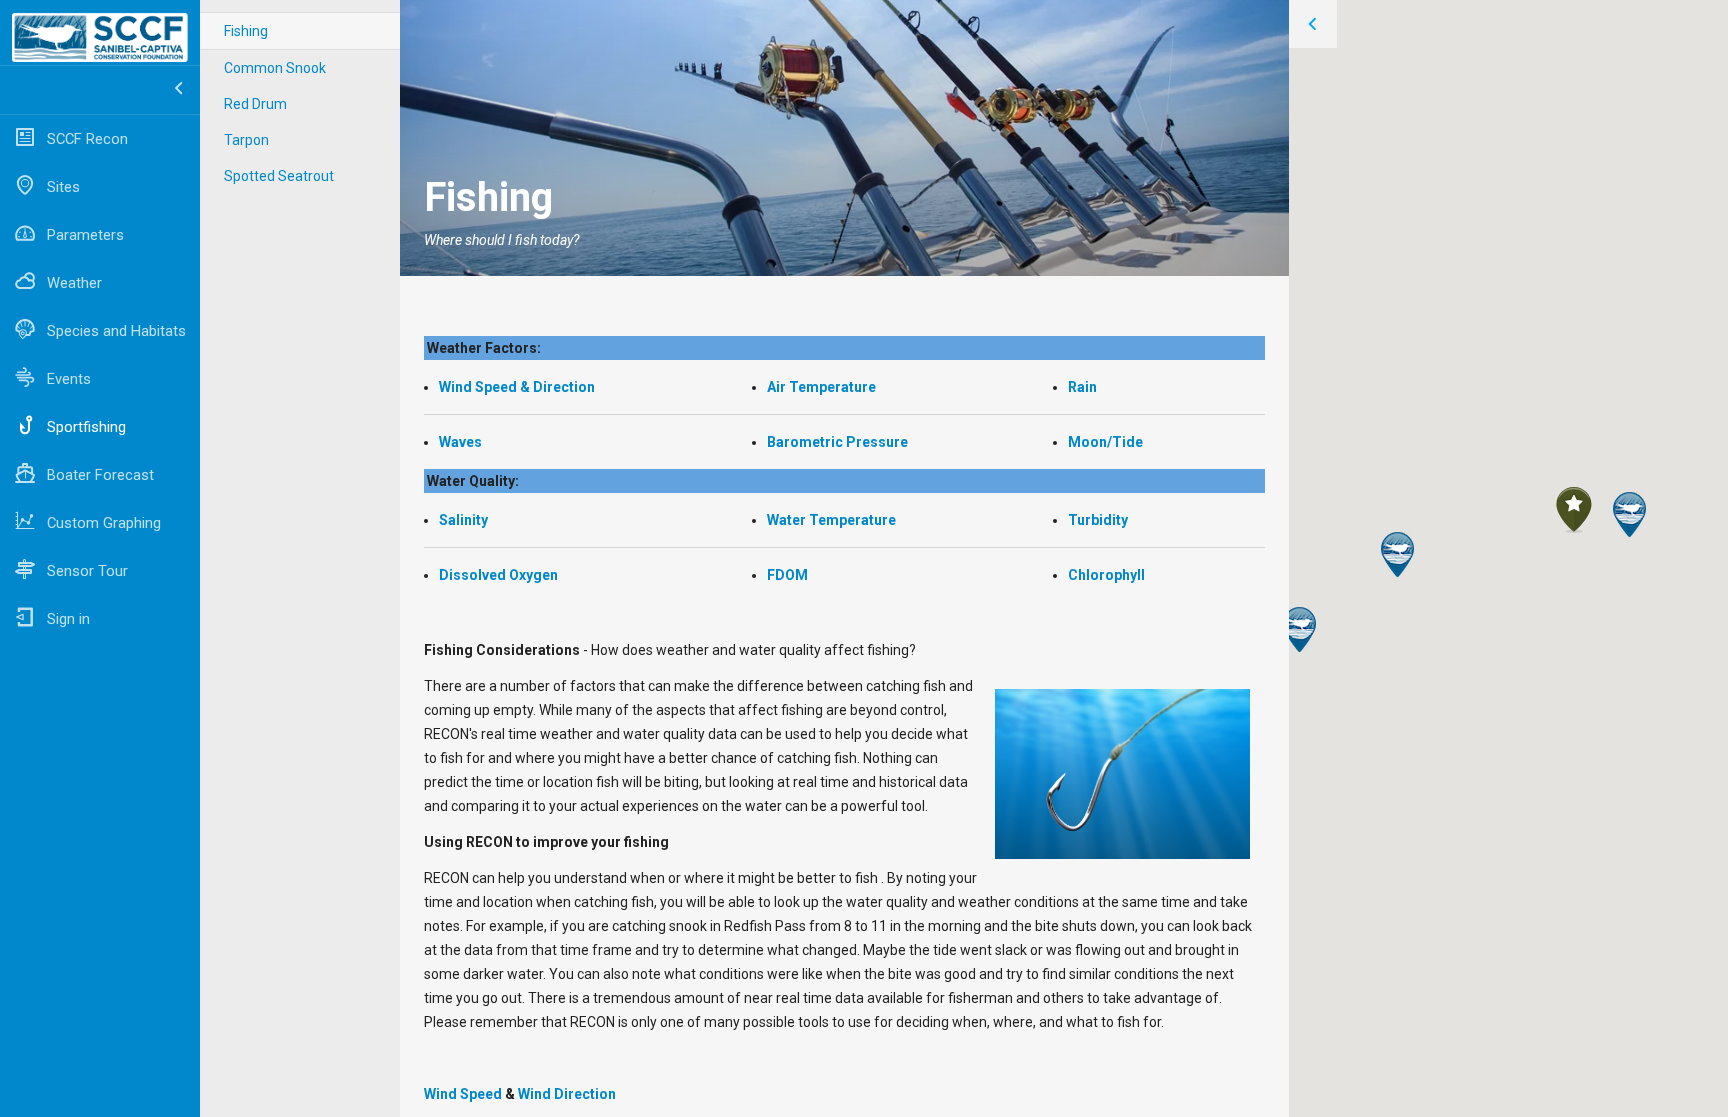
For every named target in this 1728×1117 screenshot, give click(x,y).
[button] (1299, 629)
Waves (460, 442)
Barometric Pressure (837, 442)
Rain (1082, 387)
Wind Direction (567, 1094)
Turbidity (1098, 520)
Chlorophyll (1106, 575)
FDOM (787, 575)
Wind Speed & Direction (517, 387)
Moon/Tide (1105, 442)
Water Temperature (831, 520)
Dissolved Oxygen (498, 575)
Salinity (463, 520)
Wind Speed (463, 1094)
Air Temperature (823, 387)
